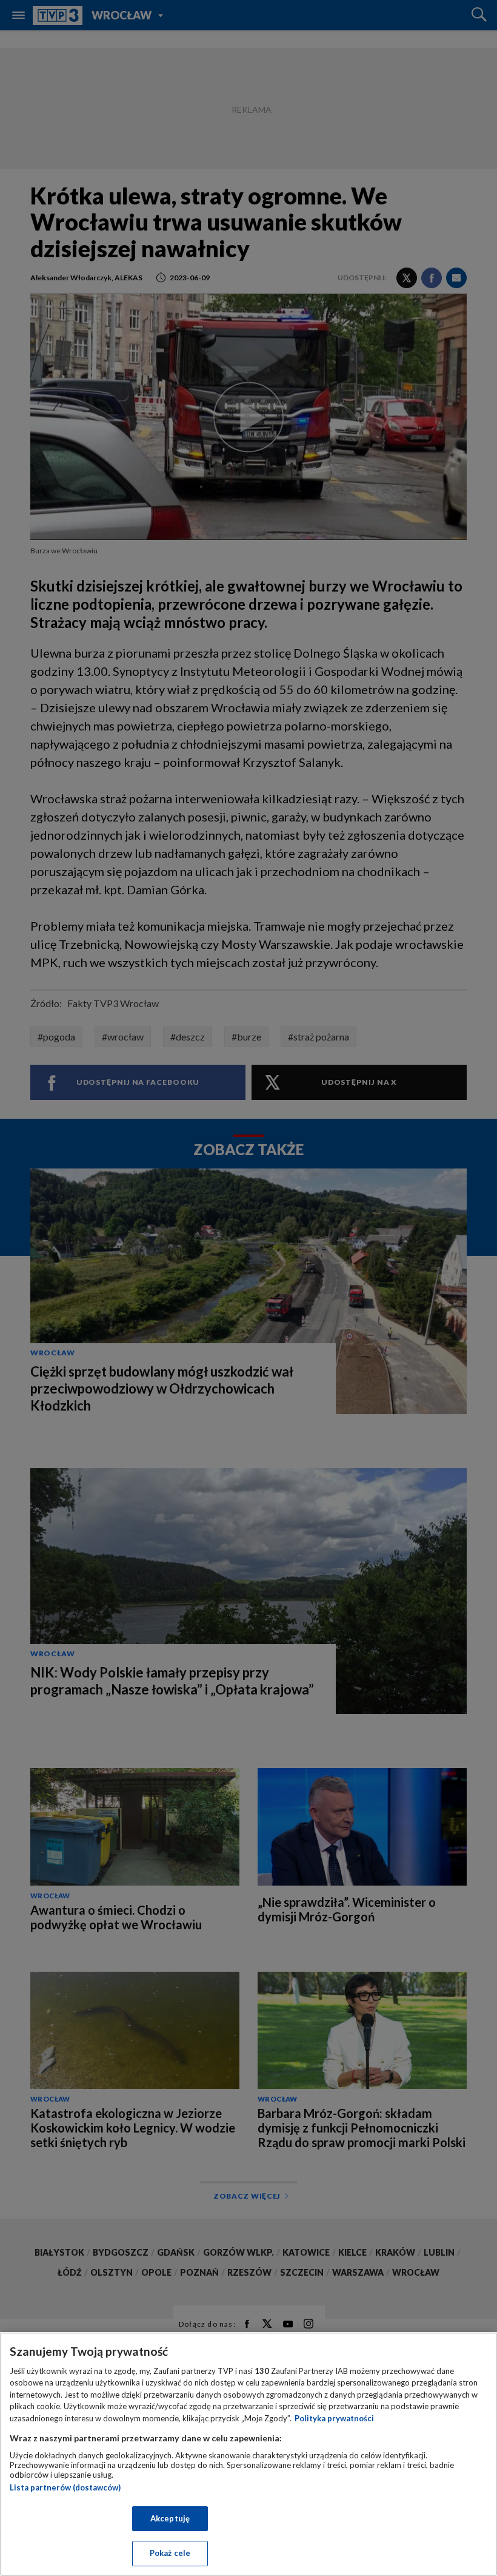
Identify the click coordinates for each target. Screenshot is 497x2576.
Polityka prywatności (334, 2418)
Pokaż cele (170, 2553)
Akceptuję (170, 2518)
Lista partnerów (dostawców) (65, 2487)
